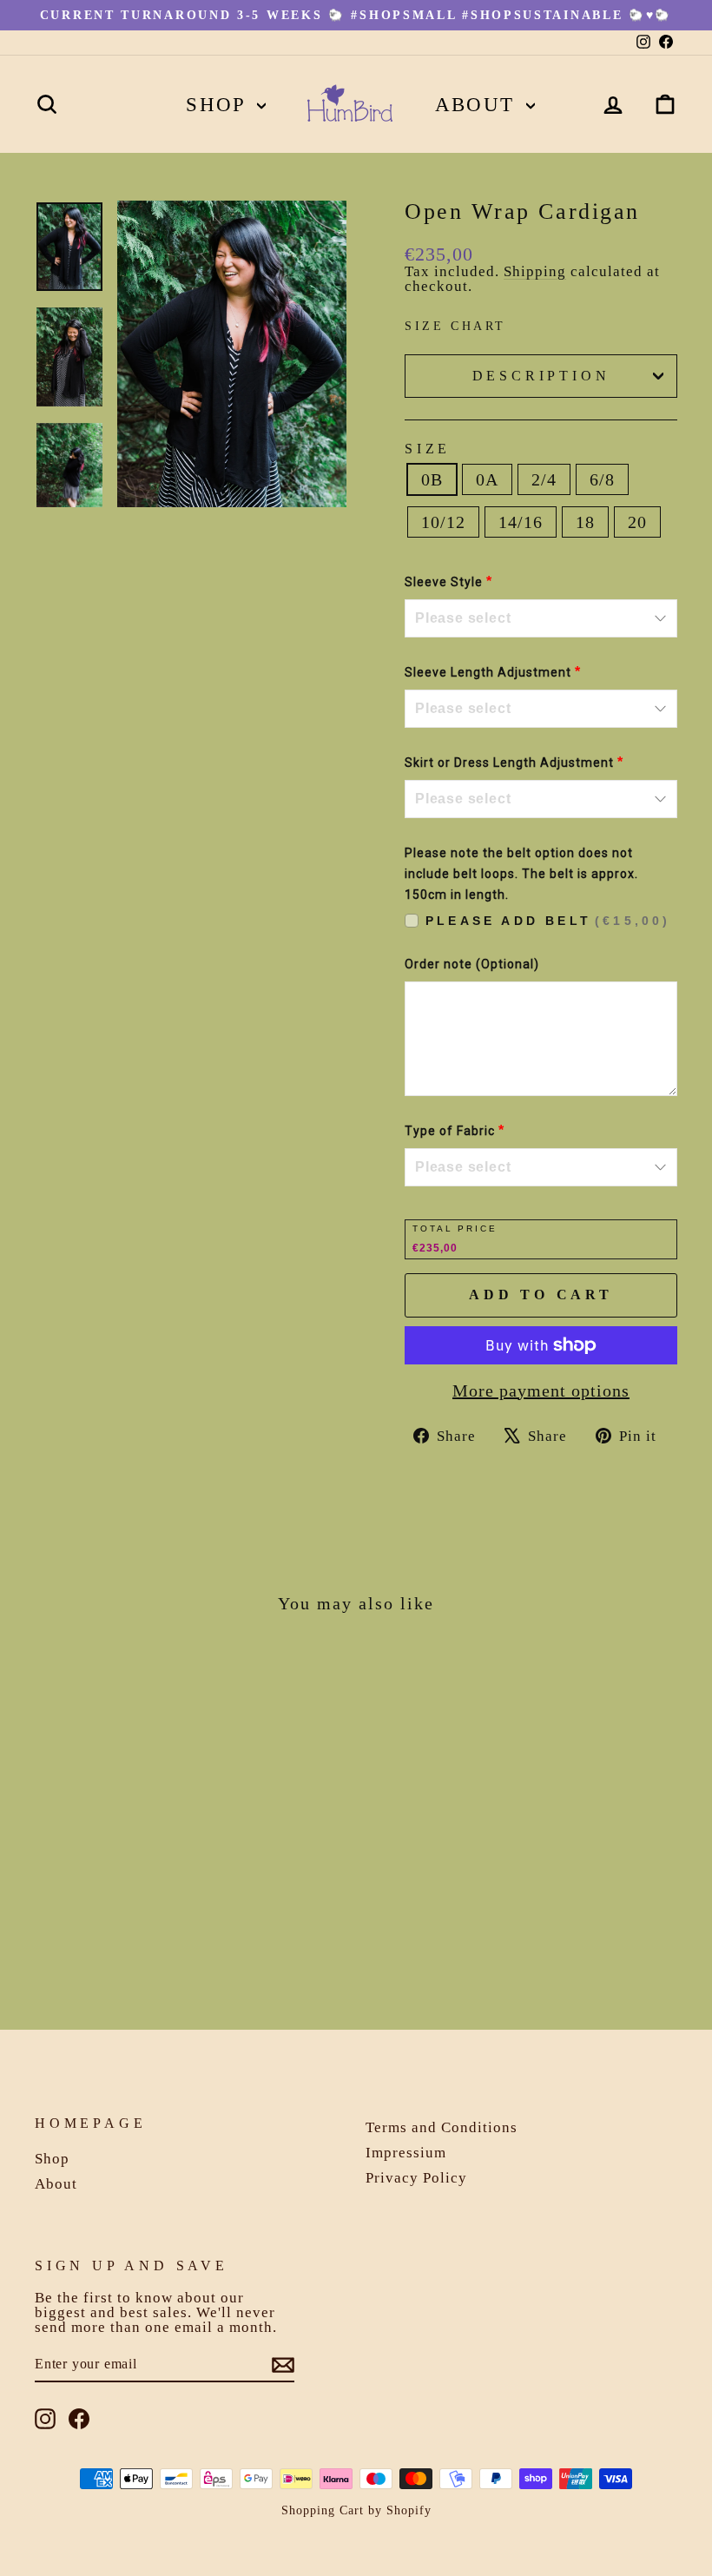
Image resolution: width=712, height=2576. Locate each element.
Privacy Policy (416, 2178)
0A (487, 479)
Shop (219, 105)
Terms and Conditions (442, 2127)
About (478, 105)
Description (541, 376)
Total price (455, 1229)
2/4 (544, 479)
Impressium (406, 2153)
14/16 (521, 522)
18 (585, 522)
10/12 (443, 522)
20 (637, 522)
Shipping (535, 271)
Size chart (455, 326)
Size (428, 449)
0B (432, 479)
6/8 (602, 479)
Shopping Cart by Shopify (356, 2510)
